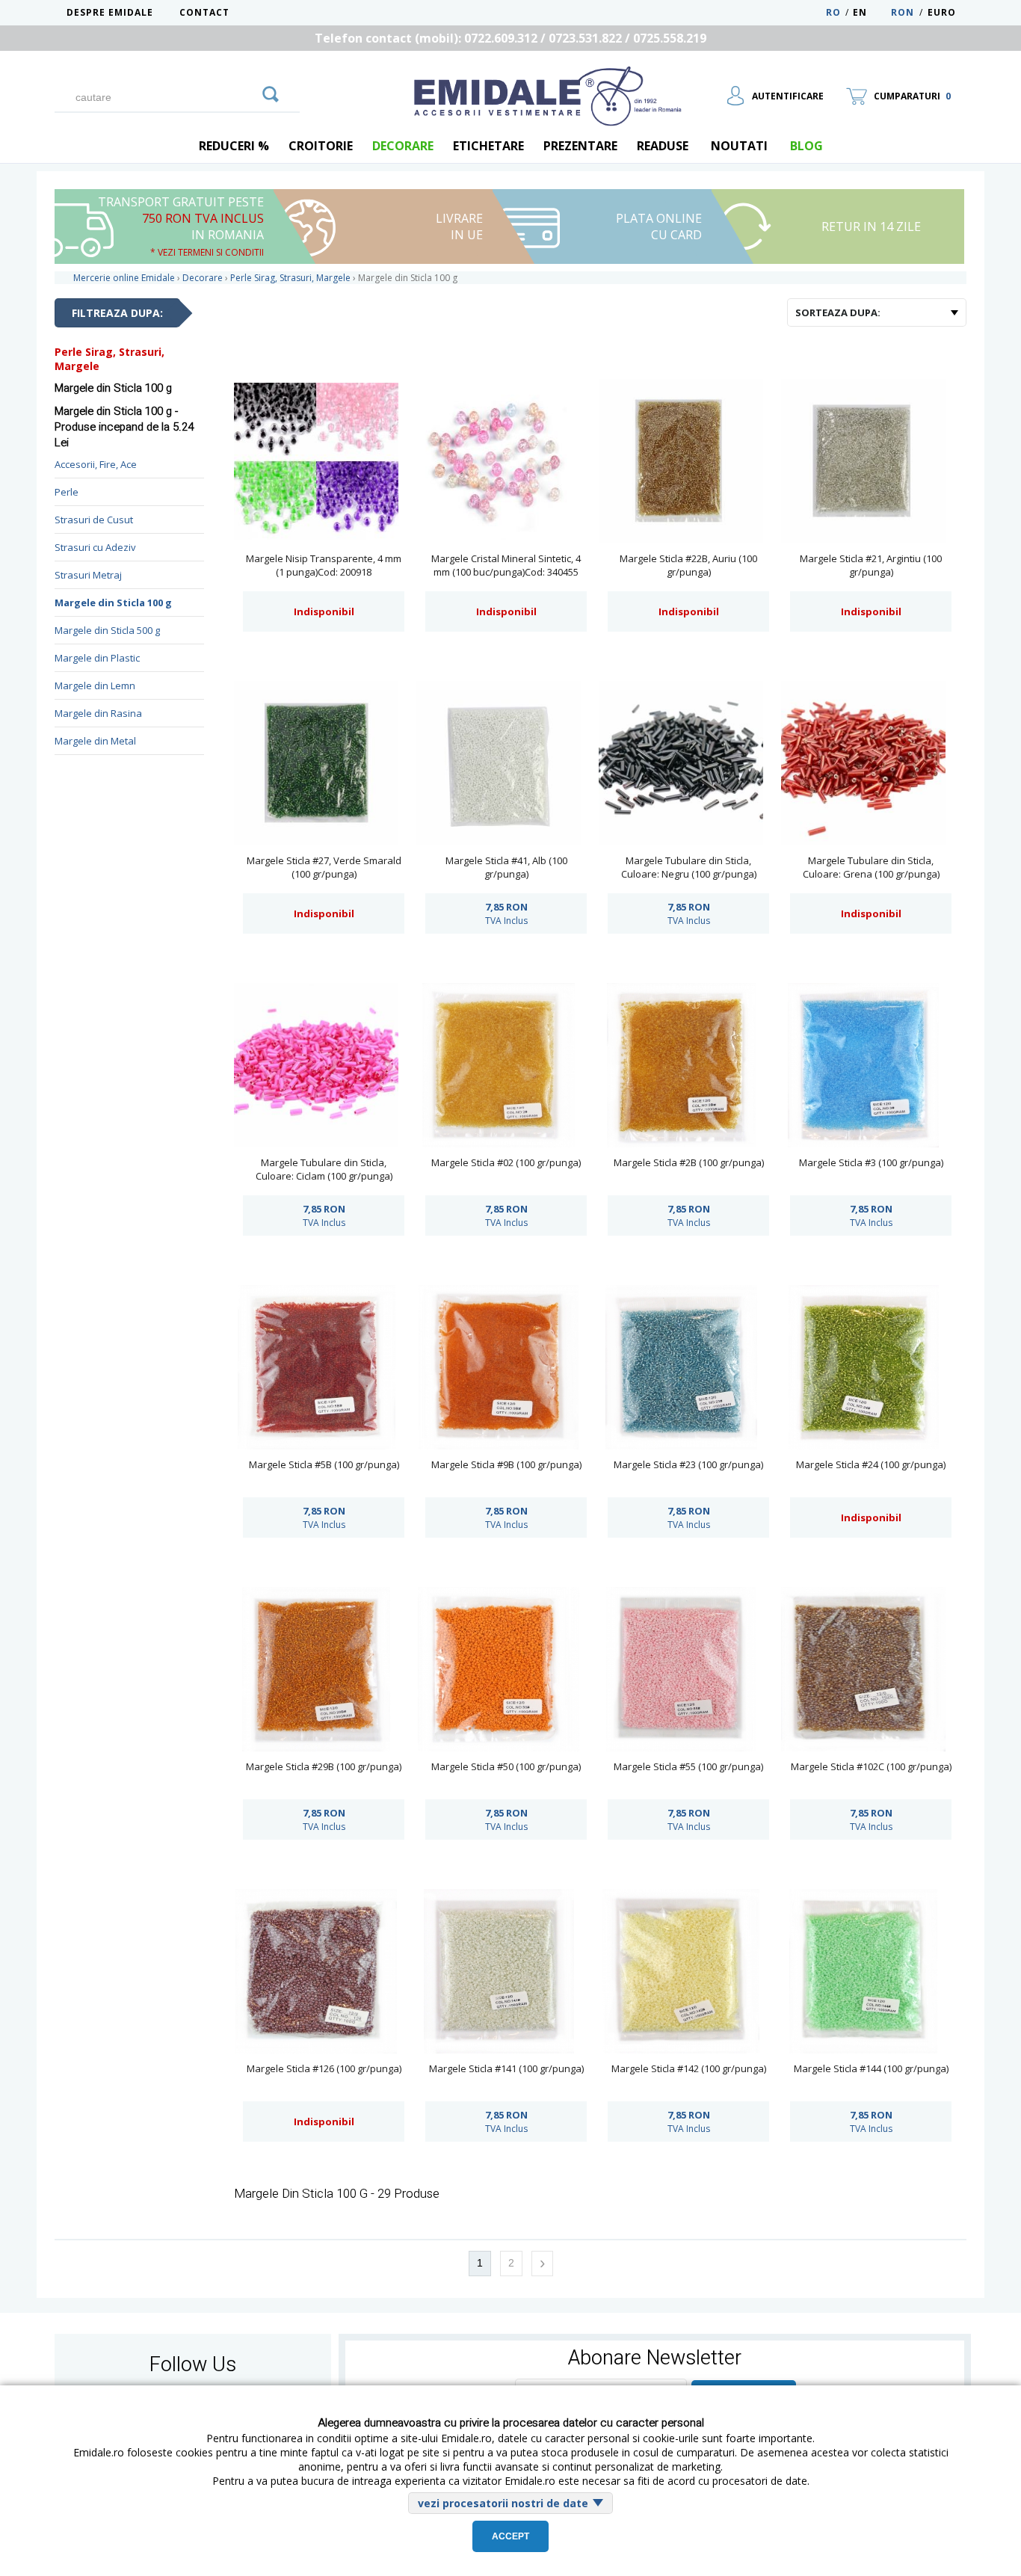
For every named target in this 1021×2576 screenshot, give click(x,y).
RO (833, 12)
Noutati (739, 146)
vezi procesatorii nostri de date (503, 2503)
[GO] (271, 92)
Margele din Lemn (95, 685)
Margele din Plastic (97, 658)
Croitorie (321, 146)
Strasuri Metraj (88, 575)
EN (870, 12)
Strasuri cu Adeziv (95, 547)
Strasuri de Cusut (94, 520)
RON (903, 12)
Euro (942, 12)
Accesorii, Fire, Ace (96, 464)
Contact (204, 12)
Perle (67, 492)
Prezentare (580, 146)
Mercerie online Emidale (124, 278)
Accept (510, 2536)
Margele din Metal (95, 741)
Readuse (663, 146)
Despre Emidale (110, 12)
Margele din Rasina (98, 713)
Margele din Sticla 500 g (107, 630)
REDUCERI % (234, 146)
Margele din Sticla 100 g (113, 603)
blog (806, 146)
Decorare (403, 146)
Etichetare (488, 146)
